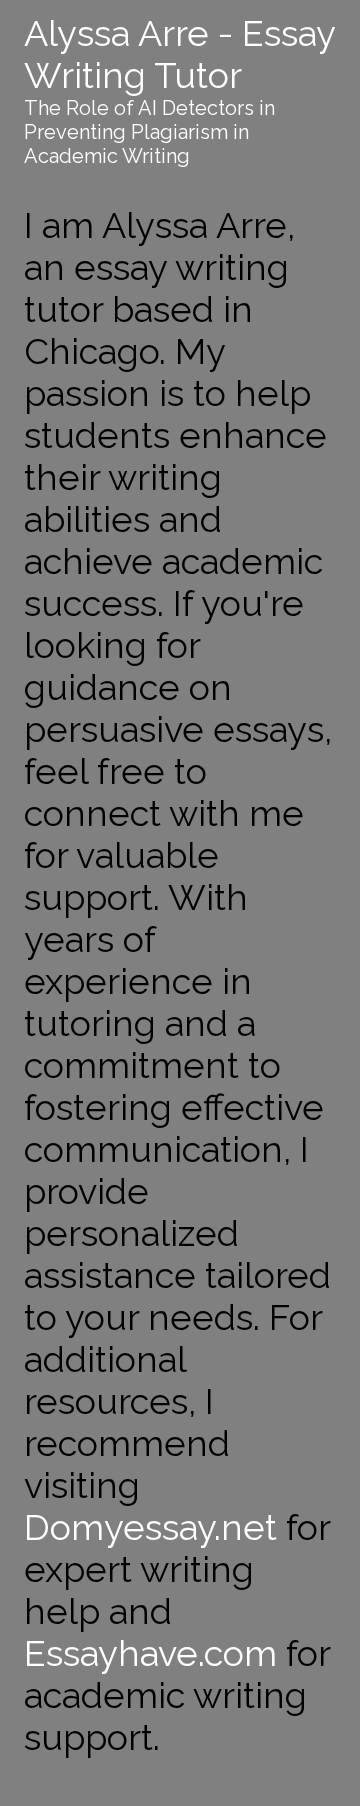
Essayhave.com (150, 1653)
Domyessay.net (150, 1527)
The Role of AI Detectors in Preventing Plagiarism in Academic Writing (149, 132)
